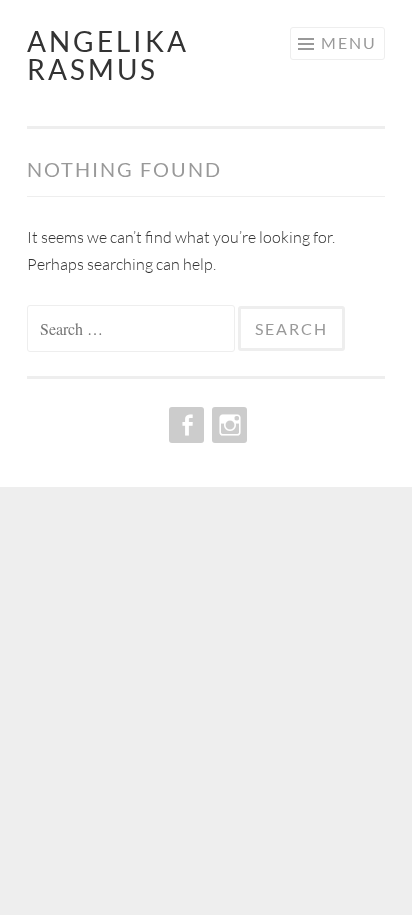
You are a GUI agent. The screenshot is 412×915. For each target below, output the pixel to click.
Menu (349, 42)
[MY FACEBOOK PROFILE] (184, 425)
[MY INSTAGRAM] (227, 425)
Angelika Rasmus (108, 55)
